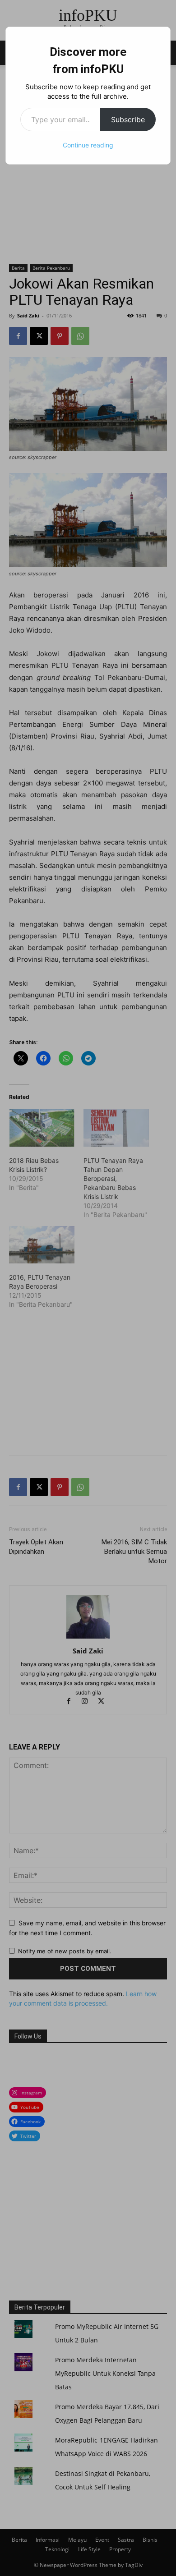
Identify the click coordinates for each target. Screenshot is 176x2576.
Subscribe (128, 119)
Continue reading (88, 145)
